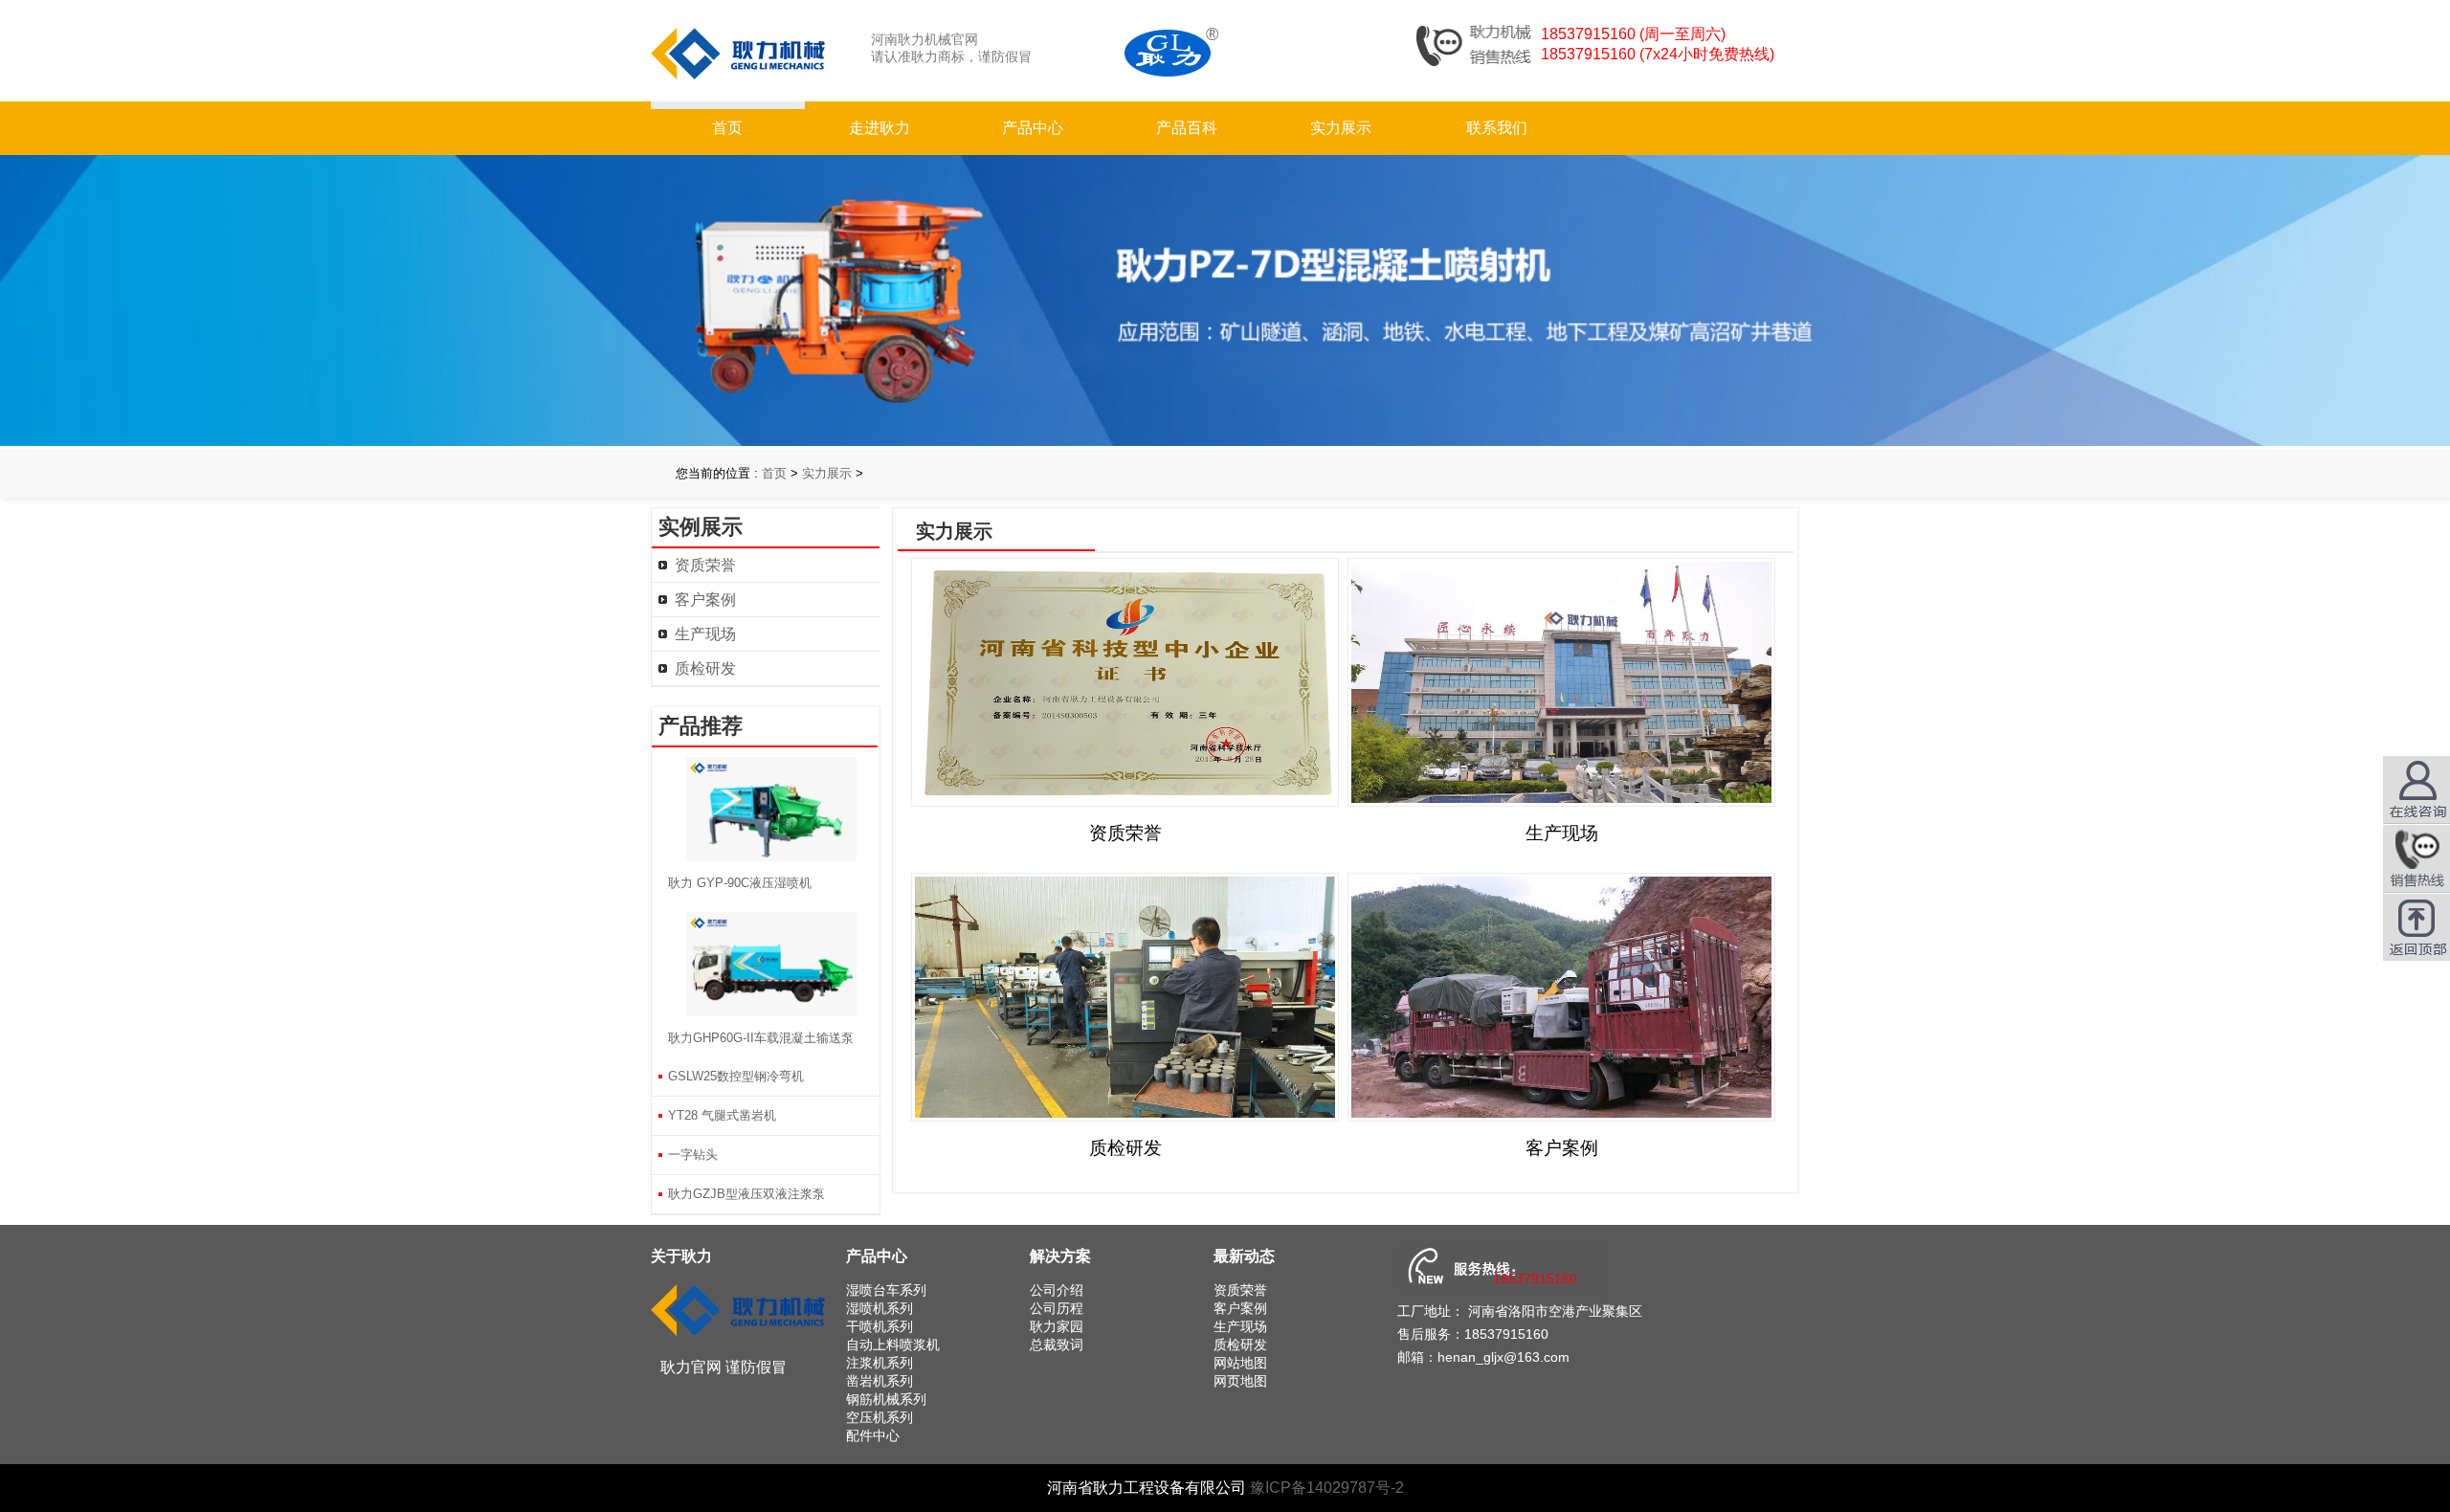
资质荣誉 (705, 565)
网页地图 (1240, 1381)
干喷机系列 (880, 1326)
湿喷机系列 (880, 1308)
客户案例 (705, 600)
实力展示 (1341, 128)
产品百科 (1187, 128)
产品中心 (1033, 128)
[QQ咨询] (2417, 858)
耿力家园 (1057, 1326)
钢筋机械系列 (886, 1399)
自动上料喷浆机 (893, 1345)
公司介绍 (1057, 1290)
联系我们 (1497, 128)
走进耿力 (880, 128)
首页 (727, 128)
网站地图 (1240, 1363)
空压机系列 (880, 1417)
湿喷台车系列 (886, 1290)
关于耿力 (681, 1256)
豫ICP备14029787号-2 (1327, 1488)
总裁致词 (1057, 1345)
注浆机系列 (880, 1363)
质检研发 (705, 668)
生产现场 (705, 634)
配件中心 (873, 1435)
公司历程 (1057, 1308)
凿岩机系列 (880, 1381)
